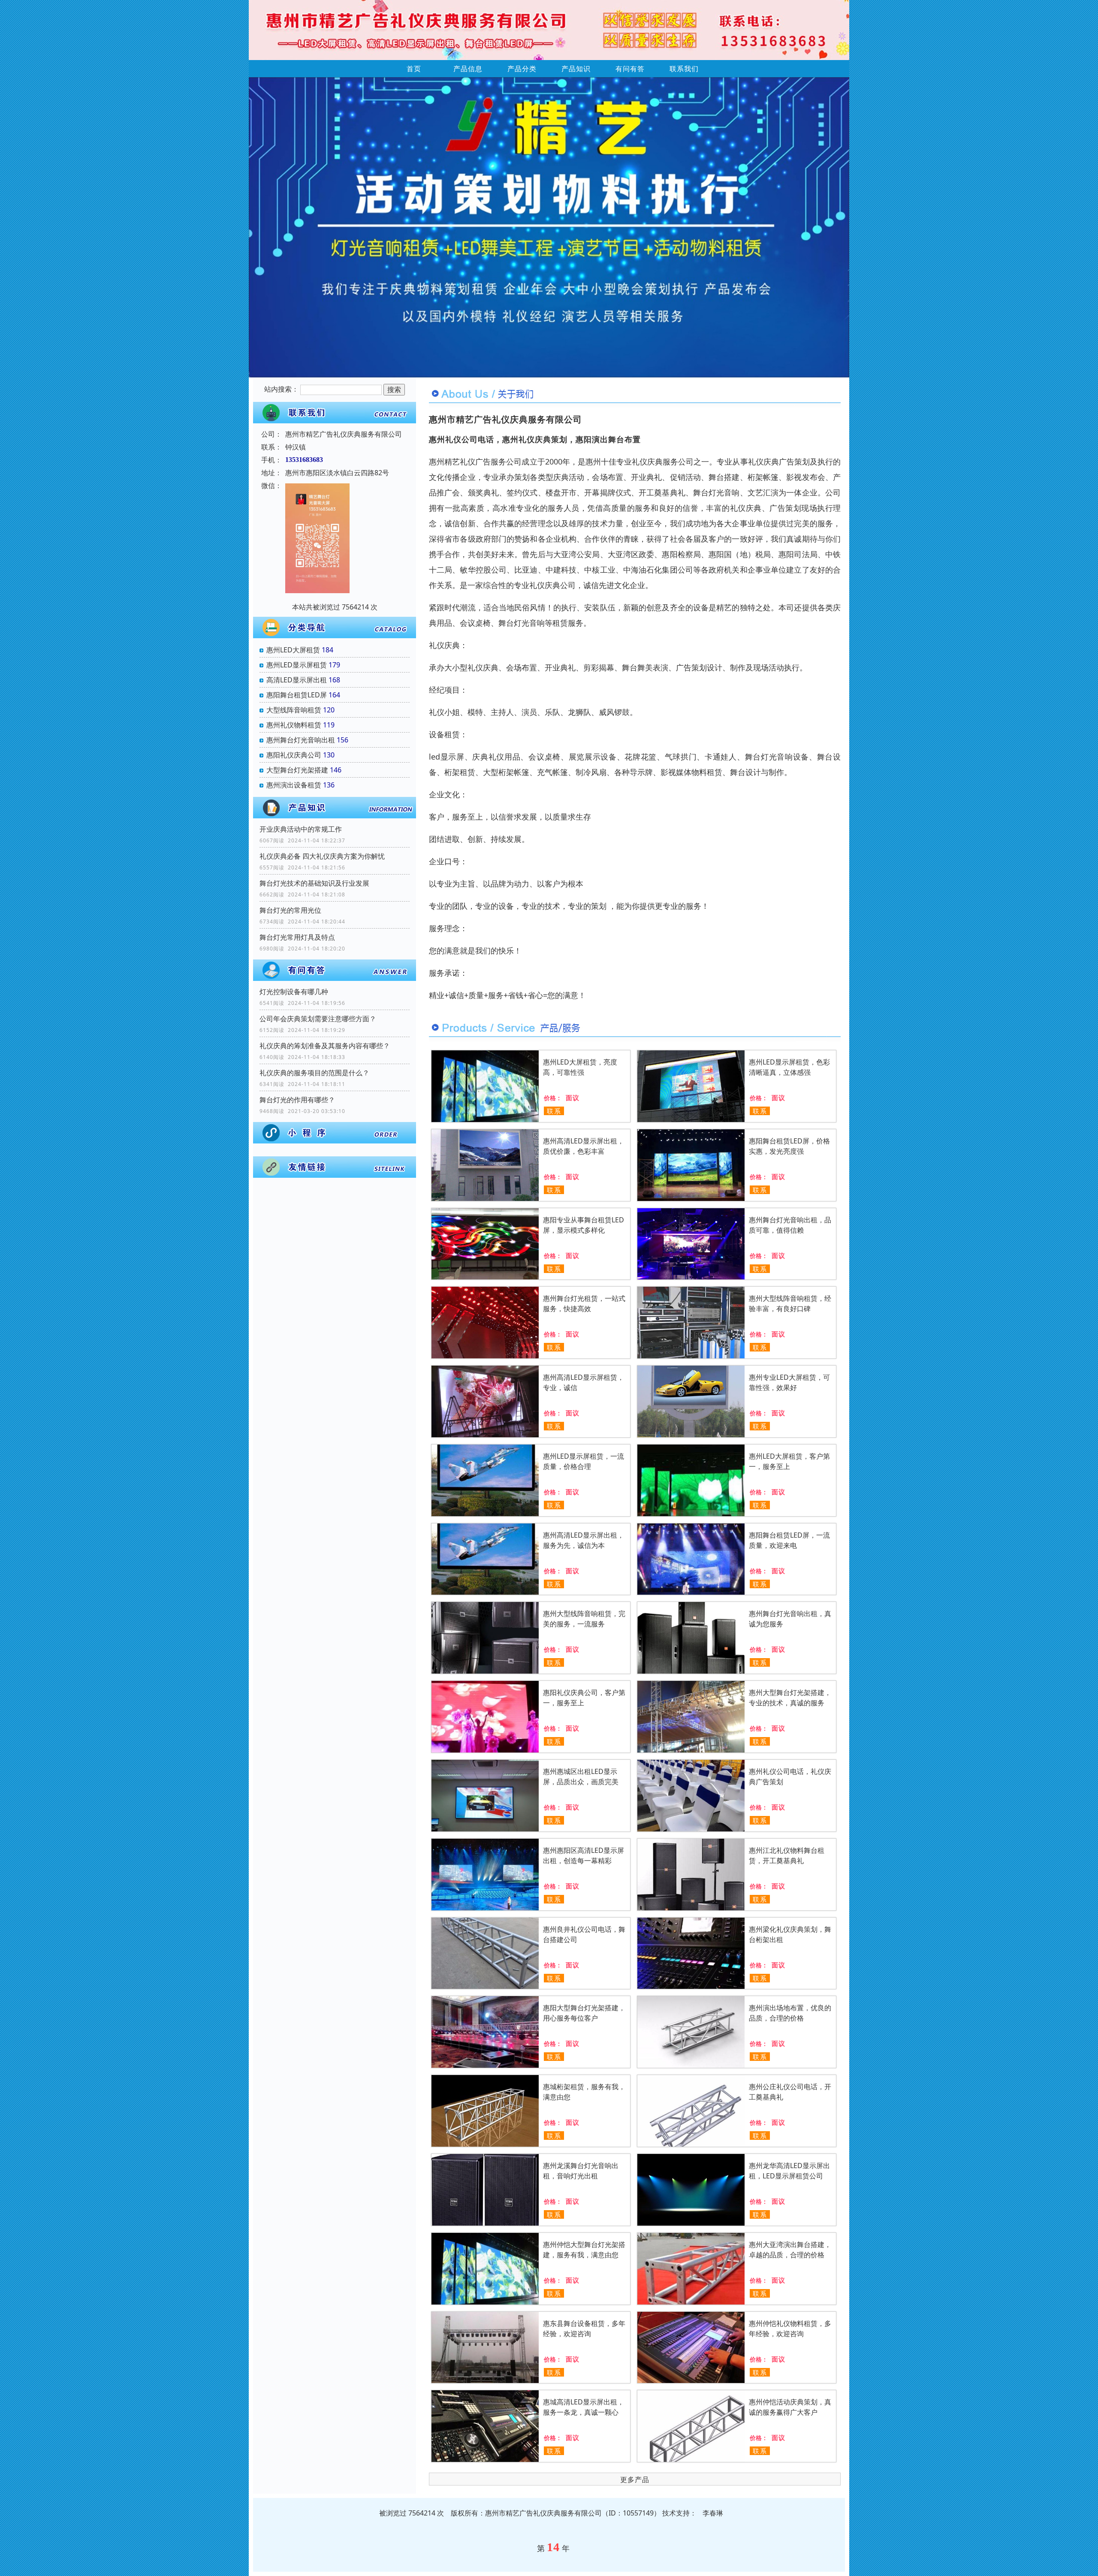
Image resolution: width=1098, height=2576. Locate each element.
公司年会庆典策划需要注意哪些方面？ (318, 1019)
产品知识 (576, 69)
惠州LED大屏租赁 (293, 650)
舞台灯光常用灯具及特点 (297, 937)
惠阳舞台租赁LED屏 (297, 695)
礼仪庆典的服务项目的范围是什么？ (314, 1073)
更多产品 (635, 2479)
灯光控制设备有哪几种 (294, 992)
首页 (414, 69)
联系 (554, 1111)
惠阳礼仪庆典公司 (294, 755)
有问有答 (630, 69)
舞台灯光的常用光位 (290, 910)
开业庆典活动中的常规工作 (301, 829)
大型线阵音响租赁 (294, 710)
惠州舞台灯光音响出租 (301, 740)
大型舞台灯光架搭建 (297, 770)
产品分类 (522, 69)
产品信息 (468, 69)
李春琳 (713, 2513)
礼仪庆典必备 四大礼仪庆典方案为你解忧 (322, 856)
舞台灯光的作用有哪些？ (297, 1100)
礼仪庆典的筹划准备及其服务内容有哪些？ (325, 1046)
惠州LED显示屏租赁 (297, 665)
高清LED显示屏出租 (297, 680)
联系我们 (684, 69)
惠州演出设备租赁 (294, 785)
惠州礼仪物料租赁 (294, 725)
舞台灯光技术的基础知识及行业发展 (314, 883)
